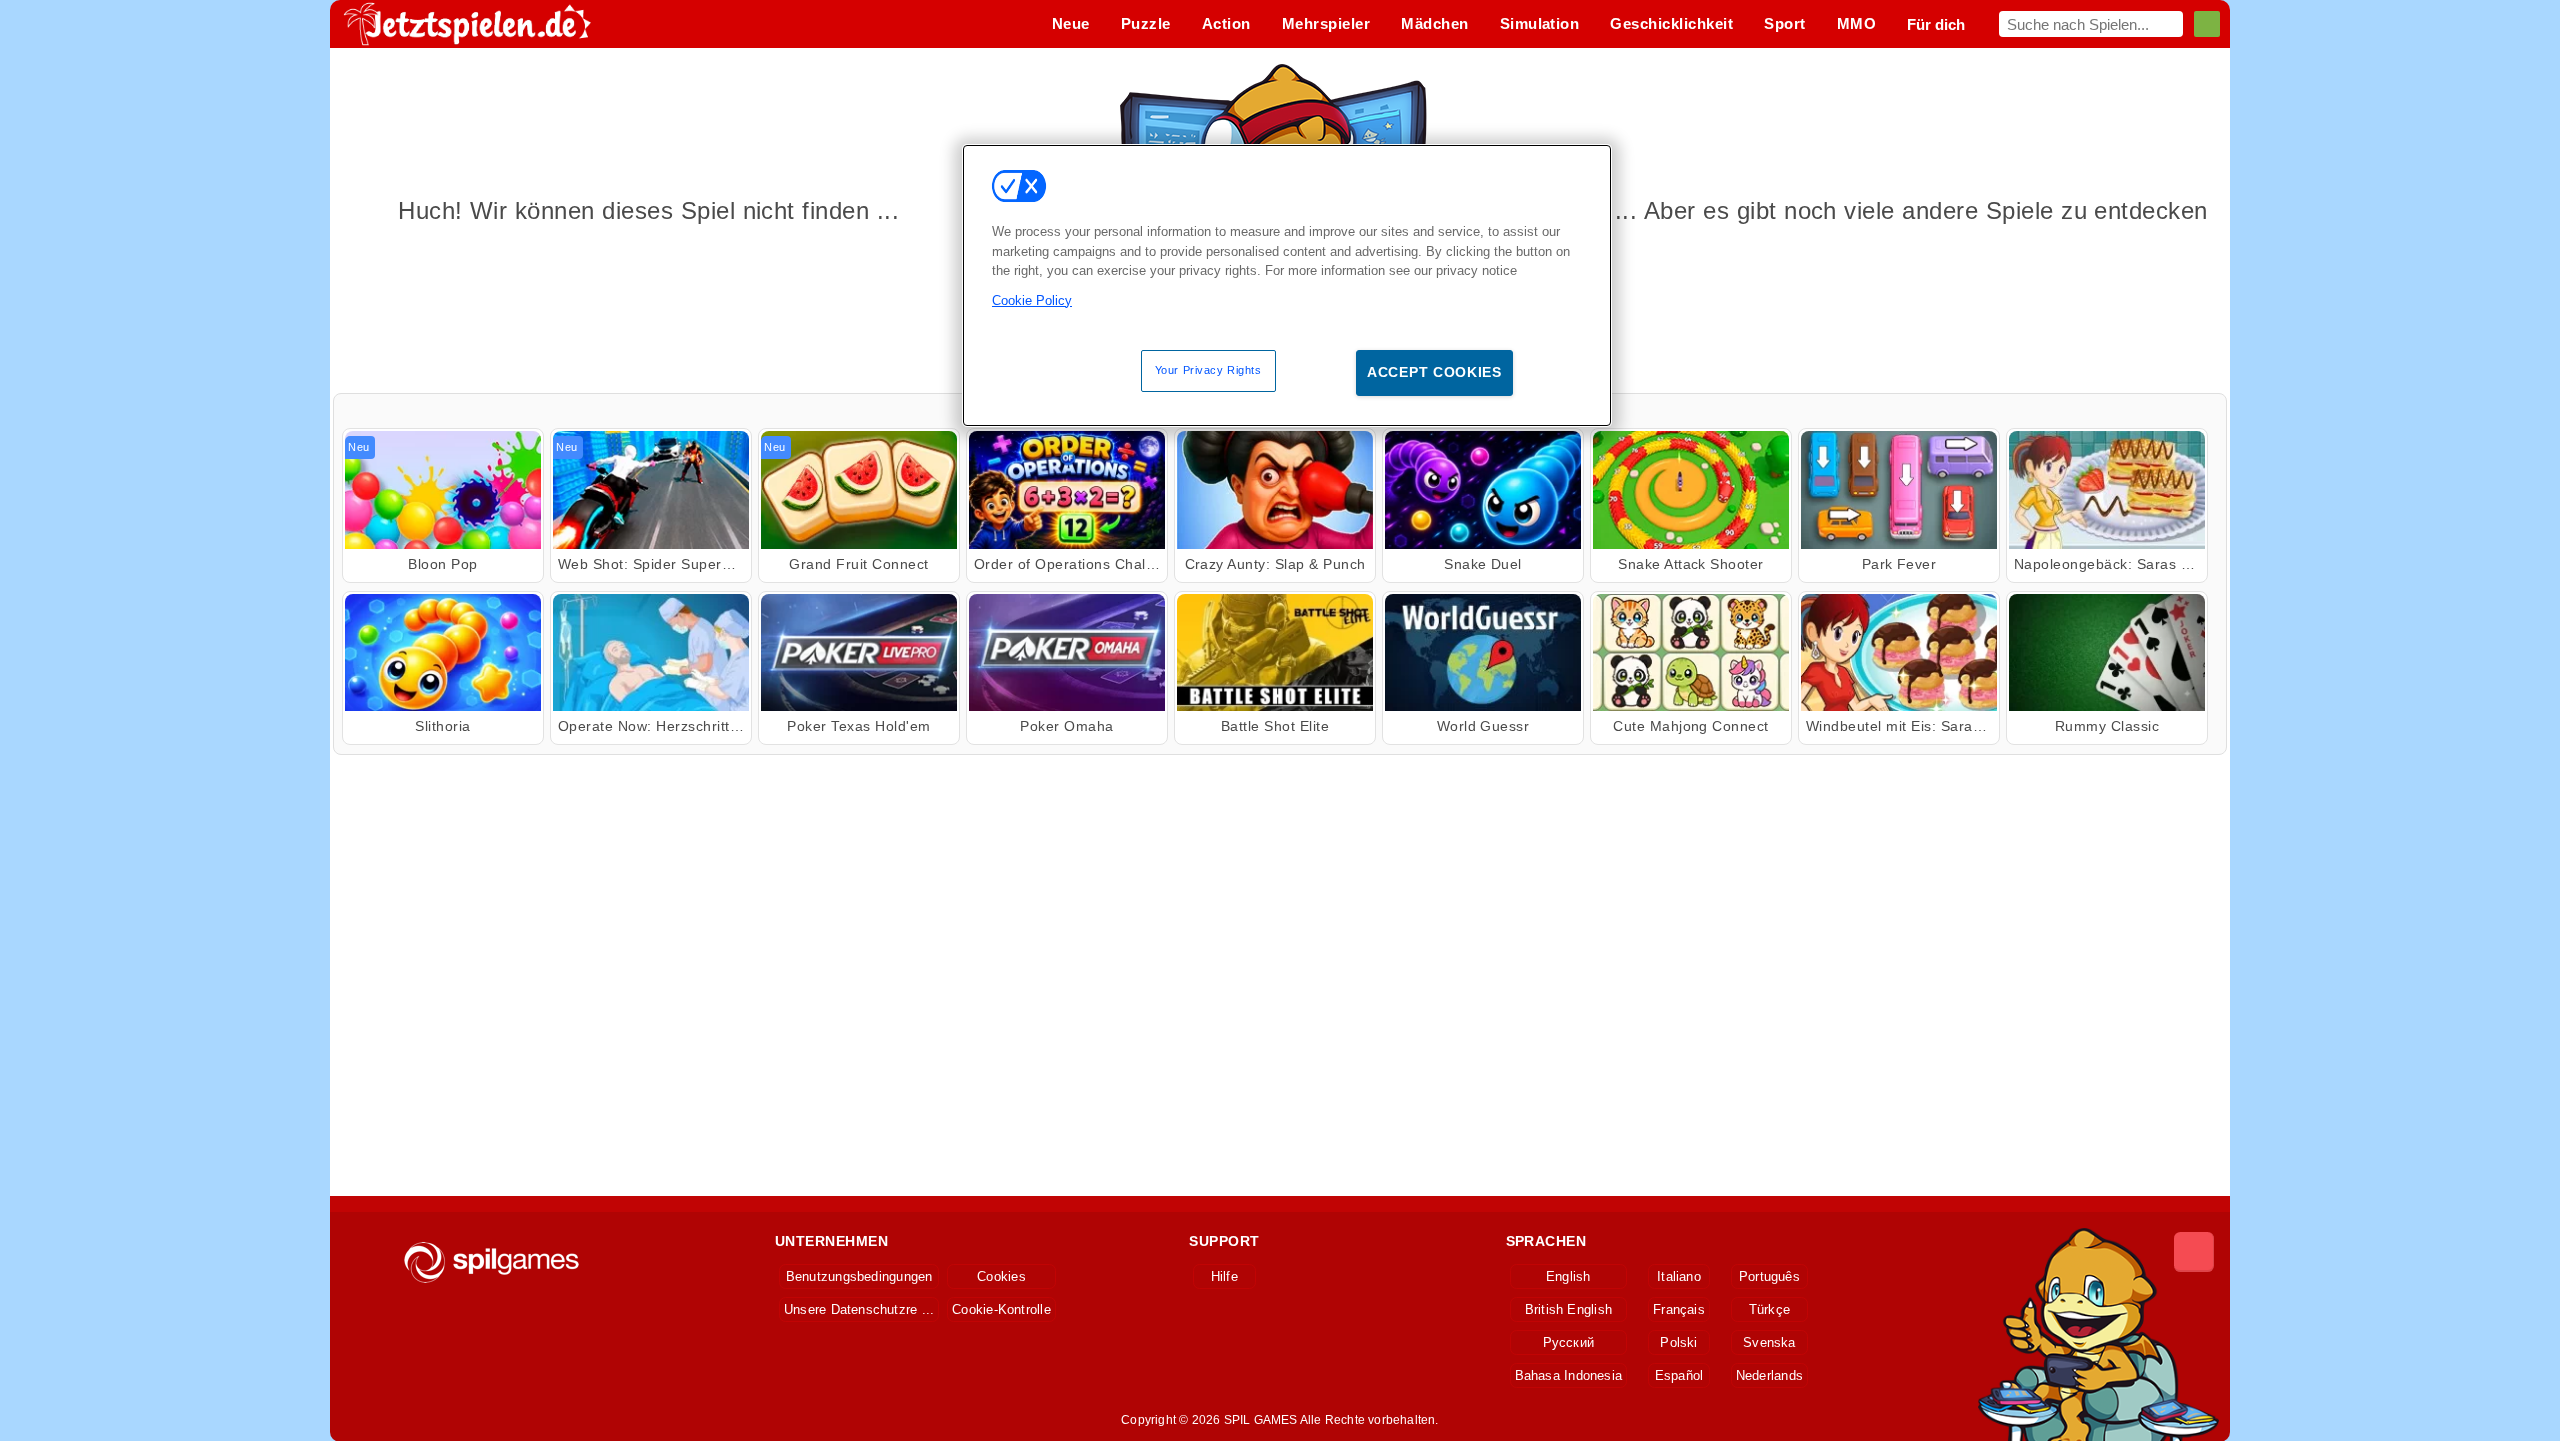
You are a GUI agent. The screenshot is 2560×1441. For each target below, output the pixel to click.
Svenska (1769, 1342)
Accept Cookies (1434, 372)
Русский (1569, 1342)
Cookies (1001, 1276)
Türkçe (1769, 1309)
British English (1568, 1309)
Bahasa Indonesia (1569, 1375)
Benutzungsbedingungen (859, 1276)
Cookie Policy (1032, 300)
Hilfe (1224, 1276)
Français (1679, 1309)
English (1568, 1276)
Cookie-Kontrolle (1001, 1309)
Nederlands (1769, 1375)
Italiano (1679, 1276)
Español (1679, 1375)
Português (1769, 1276)
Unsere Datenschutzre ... (859, 1309)
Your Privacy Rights (1208, 370)
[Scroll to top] (2194, 1252)
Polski (1678, 1342)
